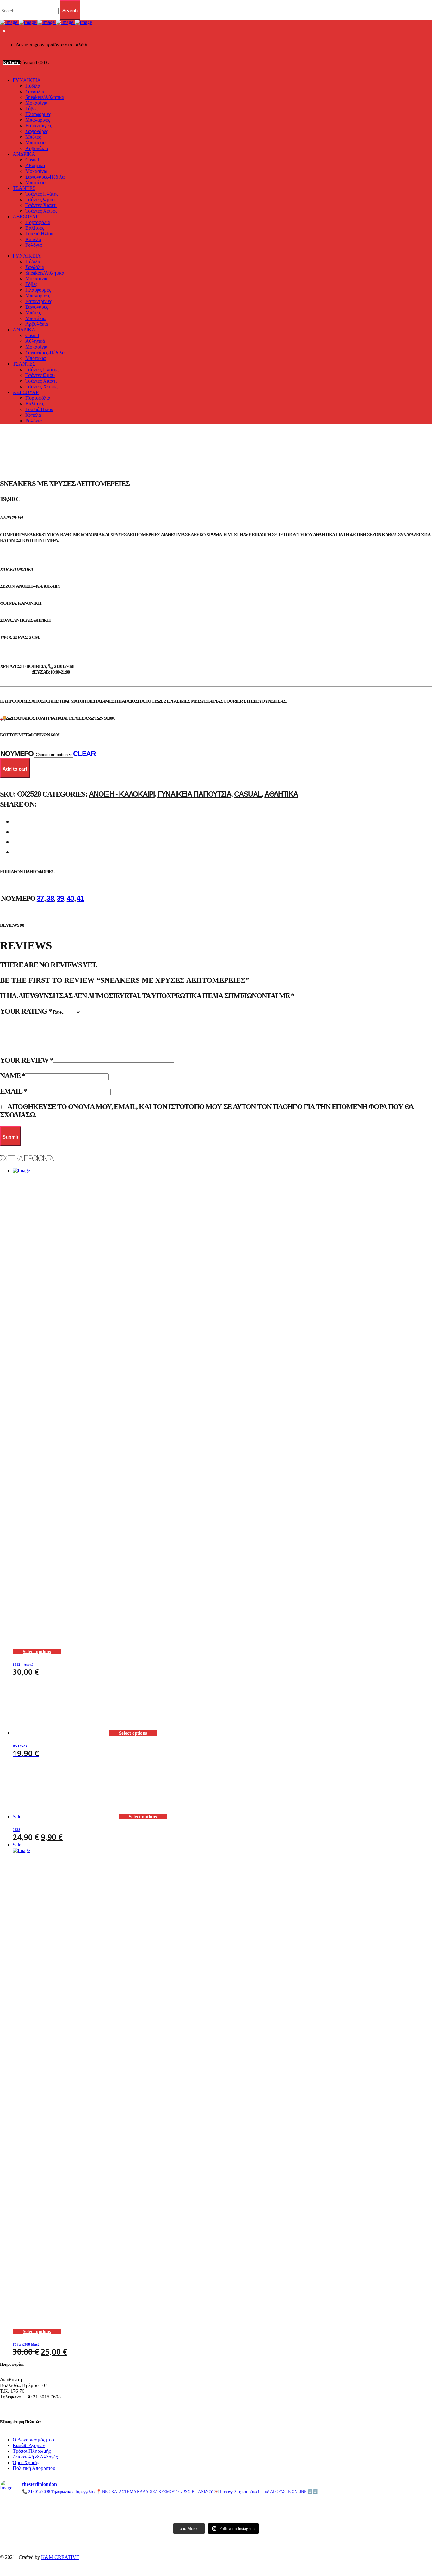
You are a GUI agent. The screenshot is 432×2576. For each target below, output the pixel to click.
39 (60, 898)
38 (50, 898)
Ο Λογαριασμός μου (33, 2440)
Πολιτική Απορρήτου (34, 2468)
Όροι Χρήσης (26, 2462)
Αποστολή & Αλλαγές (35, 2457)
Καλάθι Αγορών (29, 2445)
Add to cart (15, 769)
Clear (84, 754)
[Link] (46, 22)
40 (70, 898)
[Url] (71, 2506)
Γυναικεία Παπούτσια (194, 794)
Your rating (26, 1011)
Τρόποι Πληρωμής (32, 2451)
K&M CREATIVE (60, 2557)
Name (12, 1076)
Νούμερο (17, 754)
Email (13, 1091)
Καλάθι (11, 63)
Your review (27, 1060)
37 (40, 898)
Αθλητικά (281, 794)
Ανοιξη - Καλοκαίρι (122, 794)
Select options (37, 1652)
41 (80, 898)
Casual (248, 794)
